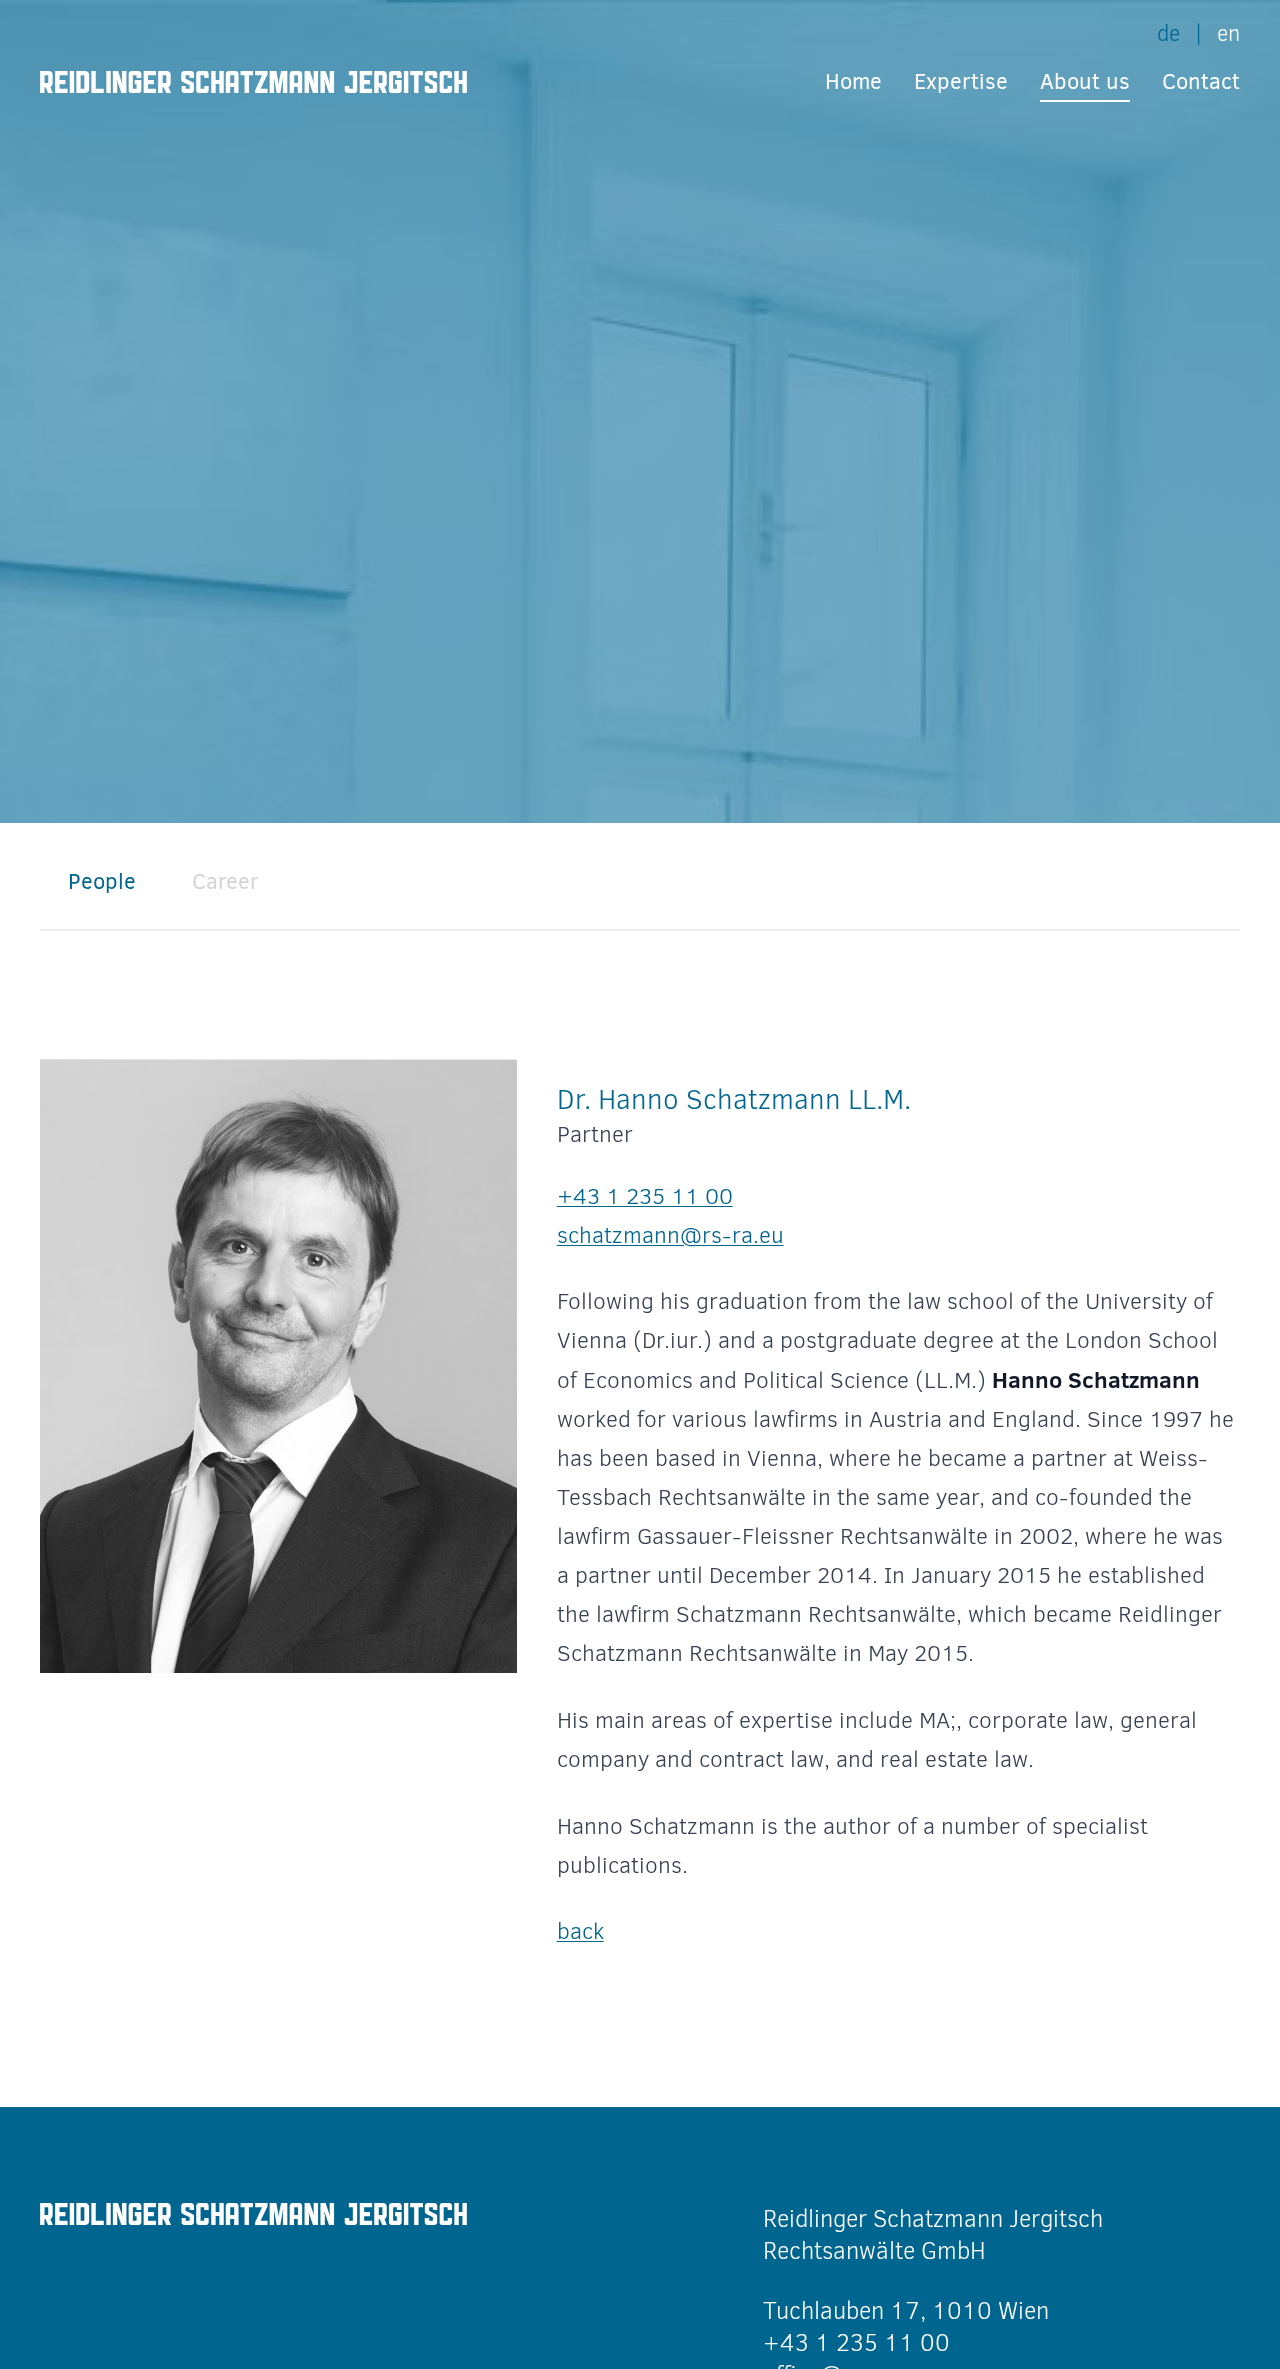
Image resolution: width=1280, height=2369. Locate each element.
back (580, 1931)
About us (1085, 81)
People (102, 881)
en (1228, 33)
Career (225, 881)
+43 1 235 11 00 (645, 1196)
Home (853, 81)
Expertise (961, 81)
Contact (1201, 81)
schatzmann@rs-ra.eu (670, 1235)
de (1168, 33)
